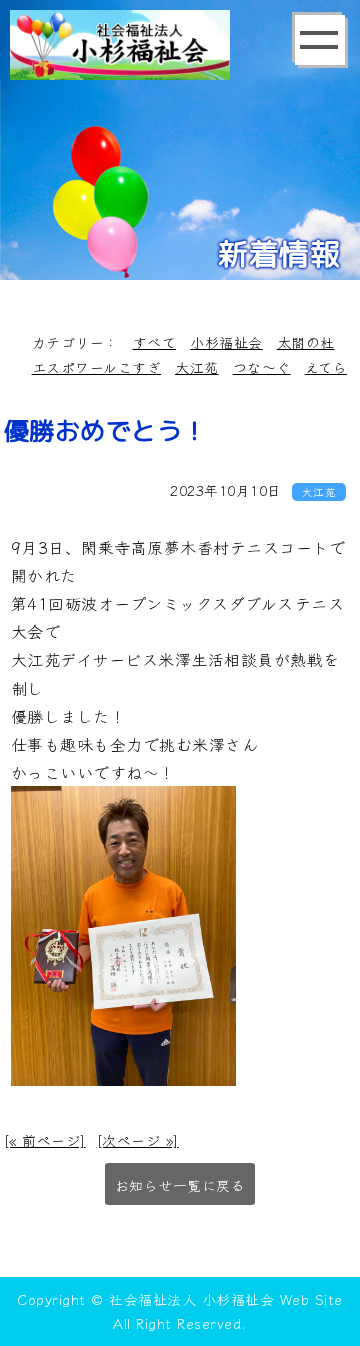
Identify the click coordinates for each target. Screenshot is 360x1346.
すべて (155, 342)
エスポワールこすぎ (97, 367)
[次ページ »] (138, 1140)
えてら (326, 367)
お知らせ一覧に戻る (180, 1185)
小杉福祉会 (226, 342)
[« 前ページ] (45, 1140)
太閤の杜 (306, 342)
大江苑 (197, 367)
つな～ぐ (262, 367)
